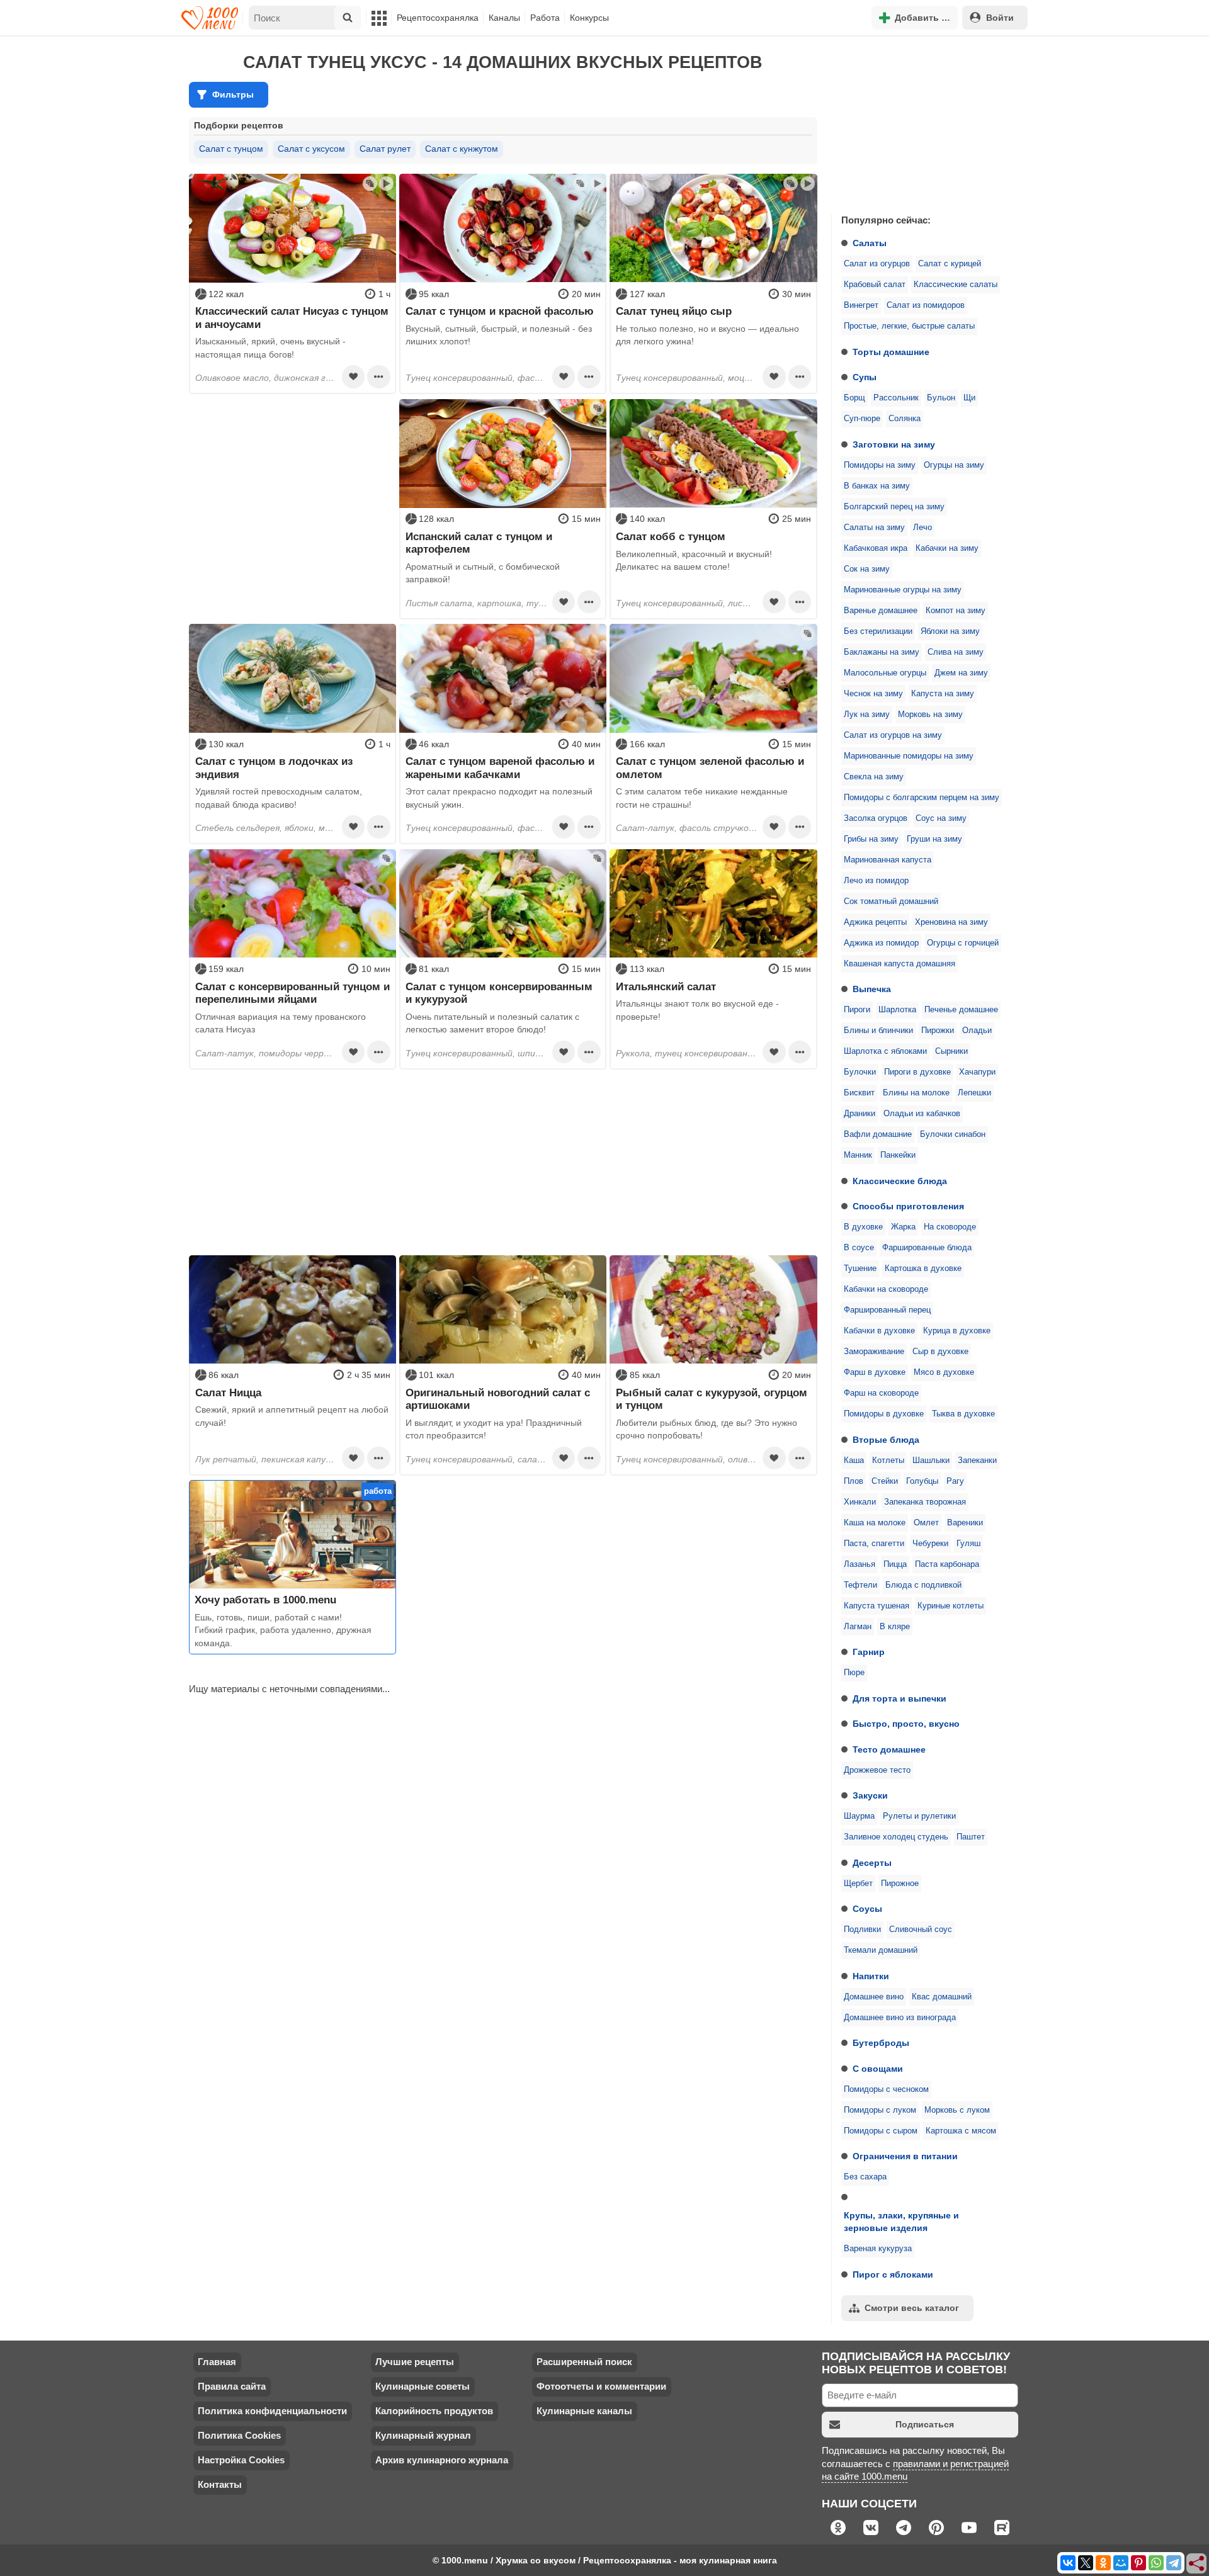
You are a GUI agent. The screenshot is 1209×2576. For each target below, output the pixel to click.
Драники (860, 1114)
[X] (1086, 2563)
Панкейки (898, 1155)
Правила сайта (232, 2386)
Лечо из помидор (876, 881)
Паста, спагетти (874, 1544)
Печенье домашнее (961, 1010)
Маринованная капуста (888, 860)
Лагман (858, 1627)
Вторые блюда (886, 1440)
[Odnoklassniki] (1103, 2563)
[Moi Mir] (1121, 2563)
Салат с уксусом (311, 149)
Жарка (903, 1227)
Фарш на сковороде (881, 1393)
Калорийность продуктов (434, 2411)
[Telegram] (1174, 2563)
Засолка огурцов (876, 818)
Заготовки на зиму (894, 444)
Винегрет (861, 305)
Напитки (871, 1976)
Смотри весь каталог (912, 2308)
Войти (1000, 18)
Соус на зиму (941, 818)
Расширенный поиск (584, 2362)
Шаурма (859, 1816)
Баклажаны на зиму (882, 652)
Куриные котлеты (951, 1606)
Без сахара (865, 2177)
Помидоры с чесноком (886, 2089)
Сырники (951, 1051)
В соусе (859, 1248)
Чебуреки (930, 1544)
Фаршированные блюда (927, 1248)
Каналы (504, 18)
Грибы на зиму (871, 839)
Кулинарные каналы (584, 2411)
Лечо (922, 528)
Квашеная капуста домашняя (900, 964)
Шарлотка (897, 1010)
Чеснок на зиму (873, 694)
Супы (865, 377)
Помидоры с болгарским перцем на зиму (922, 798)
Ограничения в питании (905, 2156)
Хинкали (860, 1502)
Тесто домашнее (889, 1749)
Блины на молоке (916, 1093)
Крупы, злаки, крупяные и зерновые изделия (901, 2222)
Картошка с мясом (961, 2131)
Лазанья (860, 1564)
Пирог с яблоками (893, 2274)
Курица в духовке (957, 1331)
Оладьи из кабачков (922, 1114)
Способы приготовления (908, 1206)
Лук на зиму (867, 715)
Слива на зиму (956, 652)
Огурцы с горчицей (963, 943)
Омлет (926, 1523)
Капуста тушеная (877, 1606)
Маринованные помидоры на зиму (909, 756)
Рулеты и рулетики (919, 1816)
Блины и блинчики (878, 1031)
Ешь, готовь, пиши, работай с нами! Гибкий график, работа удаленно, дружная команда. (283, 1630)
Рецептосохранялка (438, 18)
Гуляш (968, 1544)
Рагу (955, 1481)
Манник (858, 1155)
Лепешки (974, 1093)
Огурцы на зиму (954, 465)
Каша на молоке (875, 1523)
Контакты (220, 2484)
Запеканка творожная (925, 1502)
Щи (969, 398)
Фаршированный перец (887, 1310)
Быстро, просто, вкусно (906, 1724)
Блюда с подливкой (923, 1585)
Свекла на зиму (874, 777)
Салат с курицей (950, 264)
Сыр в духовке (940, 1352)
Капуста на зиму (943, 694)
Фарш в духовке (875, 1372)
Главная (217, 2362)
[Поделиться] (1197, 2564)
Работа (545, 18)
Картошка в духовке (923, 1268)
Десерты (872, 1863)
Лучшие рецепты (415, 2362)
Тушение (860, 1268)
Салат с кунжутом (462, 149)
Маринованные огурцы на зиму (903, 590)
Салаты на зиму (874, 528)
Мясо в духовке (944, 1372)
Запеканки (977, 1460)
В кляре (895, 1627)
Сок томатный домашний (891, 901)
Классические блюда (900, 1181)
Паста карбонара (947, 1564)
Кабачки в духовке (879, 1331)
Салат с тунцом (231, 149)
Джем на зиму (961, 673)
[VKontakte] (1068, 2563)
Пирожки (938, 1031)
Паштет (971, 1837)
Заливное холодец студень (896, 1837)
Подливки (862, 1929)
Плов (854, 1481)
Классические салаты (956, 285)
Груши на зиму (934, 839)
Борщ (854, 398)
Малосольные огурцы (885, 673)
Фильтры (233, 94)
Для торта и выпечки (900, 1698)
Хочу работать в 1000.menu (265, 1600)
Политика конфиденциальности (272, 2411)
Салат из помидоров (926, 305)
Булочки (860, 1072)
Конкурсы (589, 18)
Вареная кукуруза (878, 2249)
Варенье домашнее (881, 611)
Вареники (965, 1523)
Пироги (857, 1010)
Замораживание (874, 1352)
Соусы (867, 1909)
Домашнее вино (874, 1997)
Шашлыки (931, 1460)
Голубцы (922, 1481)
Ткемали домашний (881, 1950)
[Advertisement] (926, 122)
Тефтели (860, 1585)
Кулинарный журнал (423, 2435)
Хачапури (977, 1072)
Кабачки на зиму (947, 548)
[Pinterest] (1138, 2563)
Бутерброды (881, 2043)
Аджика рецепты (875, 922)
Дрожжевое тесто (877, 1770)
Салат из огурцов (877, 264)
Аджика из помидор (881, 943)
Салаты (870, 243)
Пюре (854, 1673)
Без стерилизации (878, 631)
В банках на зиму (877, 486)
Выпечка (872, 989)
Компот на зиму (956, 611)
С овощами (878, 2069)
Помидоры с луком (880, 2110)
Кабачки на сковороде (886, 1289)
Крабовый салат (875, 285)
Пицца (895, 1564)
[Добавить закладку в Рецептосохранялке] (353, 376)
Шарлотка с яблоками (885, 1051)
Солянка (905, 419)
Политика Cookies (239, 2435)
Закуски (870, 1795)
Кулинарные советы (423, 2386)
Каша (854, 1460)
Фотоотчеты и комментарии (601, 2386)
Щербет (858, 1884)
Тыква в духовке (963, 1414)
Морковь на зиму (930, 715)
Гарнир (869, 1652)
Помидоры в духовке (884, 1414)
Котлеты (888, 1460)
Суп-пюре (862, 419)
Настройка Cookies (241, 2460)
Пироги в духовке (917, 1072)
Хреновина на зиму (951, 922)
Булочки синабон (953, 1134)
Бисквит (859, 1093)
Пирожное (900, 1884)
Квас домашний (942, 1997)
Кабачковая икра (876, 548)
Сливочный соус (921, 1929)
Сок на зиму (867, 569)
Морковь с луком (957, 2110)
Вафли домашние (878, 1134)
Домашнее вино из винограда (900, 2018)
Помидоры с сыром (881, 2131)
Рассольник (896, 398)
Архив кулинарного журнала (442, 2460)
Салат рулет (385, 149)
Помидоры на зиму (880, 465)
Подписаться (925, 2424)
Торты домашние (891, 352)
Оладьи (977, 1031)
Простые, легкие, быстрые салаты (909, 326)
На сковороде (950, 1227)
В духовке (863, 1227)
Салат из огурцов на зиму (893, 735)
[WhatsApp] (1156, 2563)
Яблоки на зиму (950, 631)
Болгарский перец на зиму (894, 507)
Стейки (885, 1481)
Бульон (941, 398)
